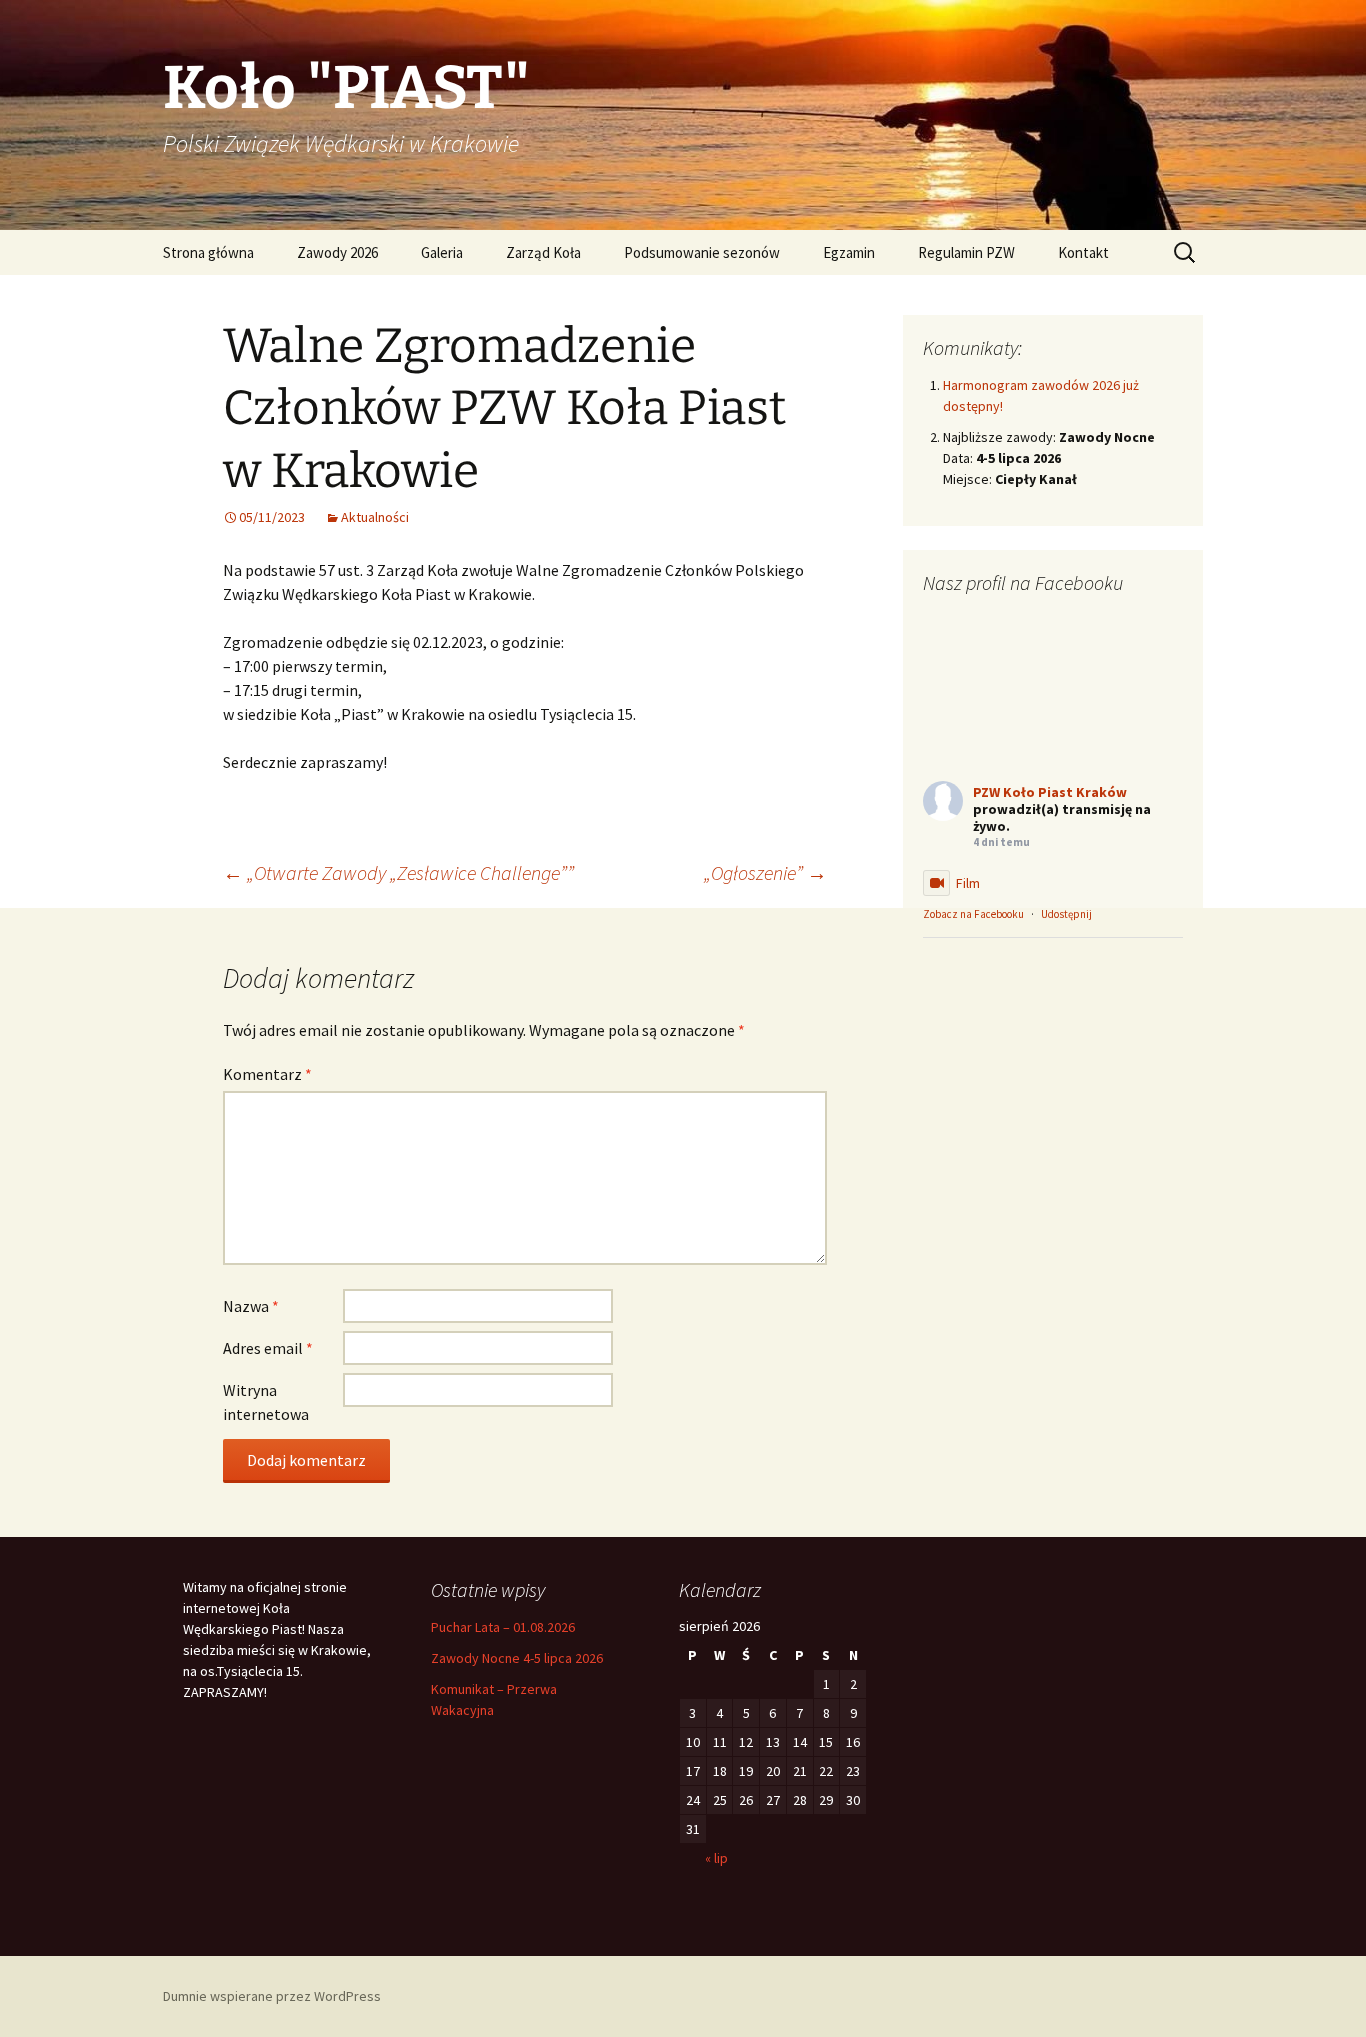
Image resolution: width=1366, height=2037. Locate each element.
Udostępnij (1066, 914)
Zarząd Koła (543, 252)
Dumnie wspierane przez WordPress (272, 1996)
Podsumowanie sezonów (702, 252)
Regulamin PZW (966, 252)
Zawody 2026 (337, 252)
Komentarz (267, 1074)
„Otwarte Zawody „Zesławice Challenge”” (398, 872)
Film (968, 883)
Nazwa (251, 1306)
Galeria (442, 252)
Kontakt (1083, 252)
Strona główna (208, 252)
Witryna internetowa (266, 1402)
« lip (716, 1858)
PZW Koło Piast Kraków (1050, 792)
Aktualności (375, 517)
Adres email (268, 1348)
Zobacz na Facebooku (973, 914)
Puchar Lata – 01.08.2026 (503, 1627)
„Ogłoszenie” (765, 872)
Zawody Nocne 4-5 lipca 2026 (517, 1658)
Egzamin (849, 252)
